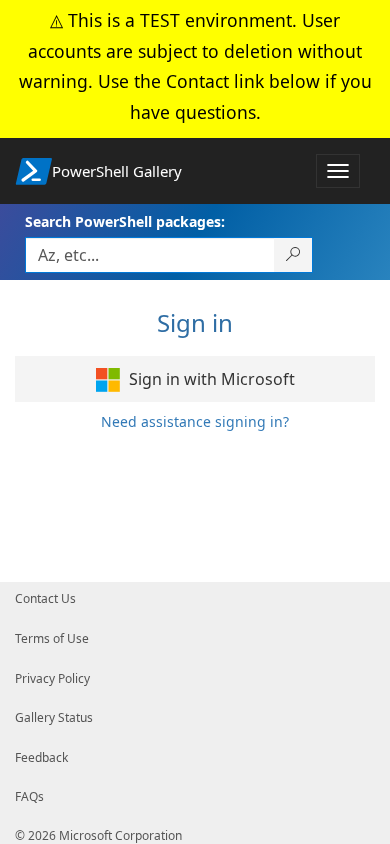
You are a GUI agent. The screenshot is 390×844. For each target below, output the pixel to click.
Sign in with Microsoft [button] (210, 379)
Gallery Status (54, 717)
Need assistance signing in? (195, 421)
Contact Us (45, 598)
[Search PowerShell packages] (293, 255)
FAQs (29, 796)
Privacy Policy (52, 678)
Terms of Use (52, 638)
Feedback (41, 757)
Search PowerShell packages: (125, 221)
